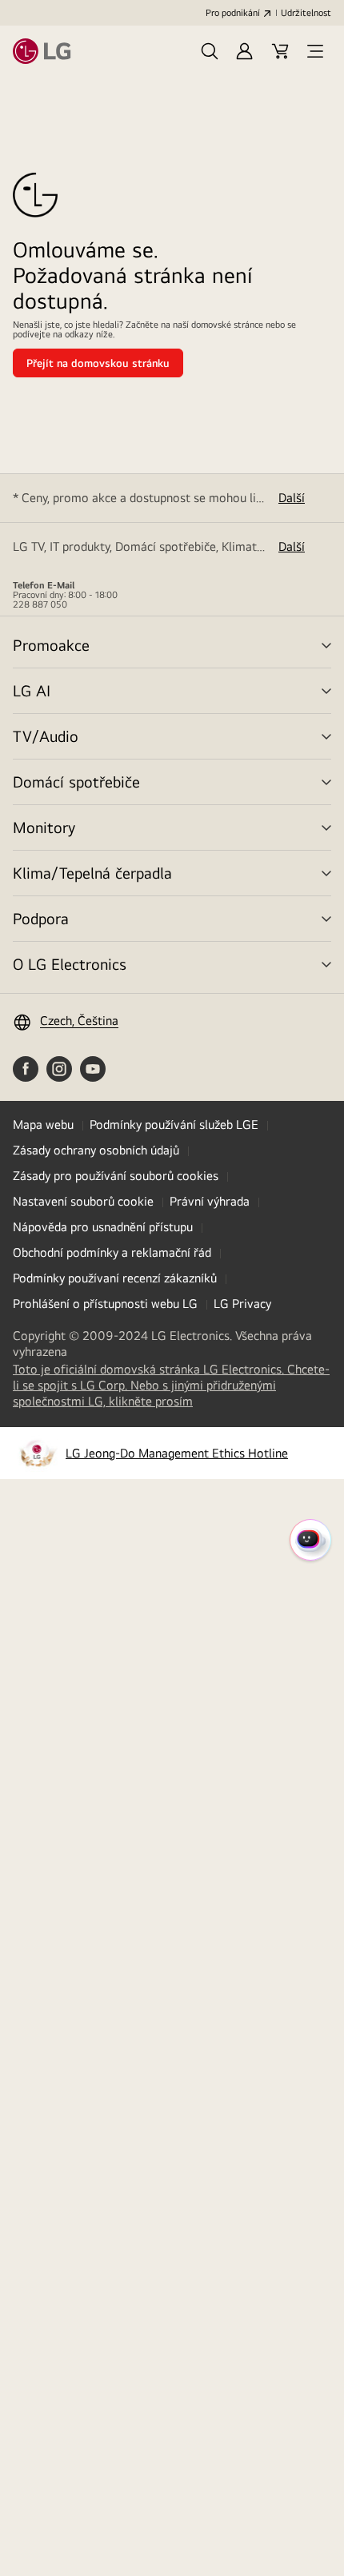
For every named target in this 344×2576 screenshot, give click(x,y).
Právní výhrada (210, 1201)
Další (292, 498)
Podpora (41, 918)
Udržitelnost (306, 13)
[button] (210, 51)
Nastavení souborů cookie (83, 1201)
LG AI (32, 690)
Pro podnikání (233, 13)
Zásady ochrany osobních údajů (96, 1150)
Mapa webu (43, 1125)
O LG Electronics (70, 964)
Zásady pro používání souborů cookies (116, 1176)
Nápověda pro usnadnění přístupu (103, 1227)
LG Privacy (242, 1304)
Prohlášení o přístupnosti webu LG (105, 1304)
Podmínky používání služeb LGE (174, 1125)
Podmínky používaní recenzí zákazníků (115, 1278)
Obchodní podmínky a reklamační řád (112, 1252)
